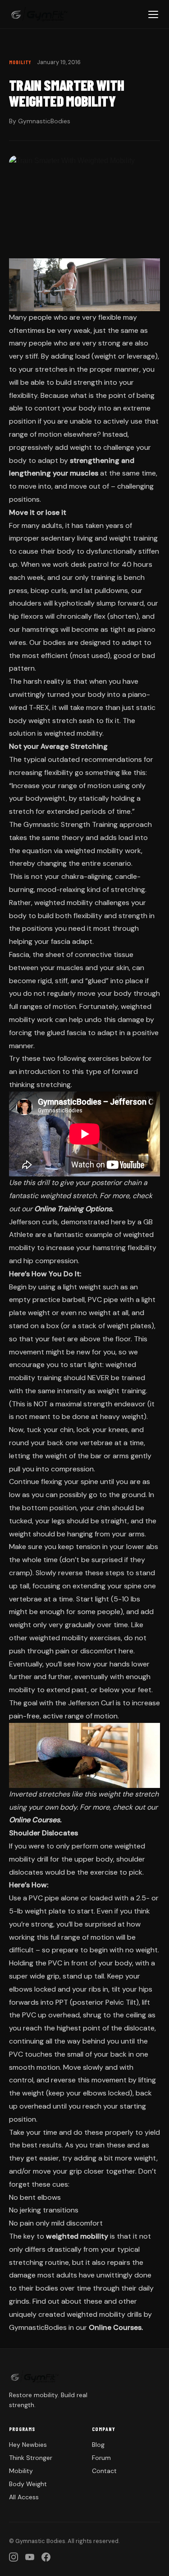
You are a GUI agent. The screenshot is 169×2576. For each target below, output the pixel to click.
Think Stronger (31, 2458)
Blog (98, 2445)
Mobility (21, 2471)
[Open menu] (153, 14)
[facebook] (46, 2557)
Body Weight (28, 2484)
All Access (24, 2497)
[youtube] (30, 2557)
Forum (101, 2458)
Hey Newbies (28, 2445)
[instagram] (14, 2557)
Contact (104, 2471)
